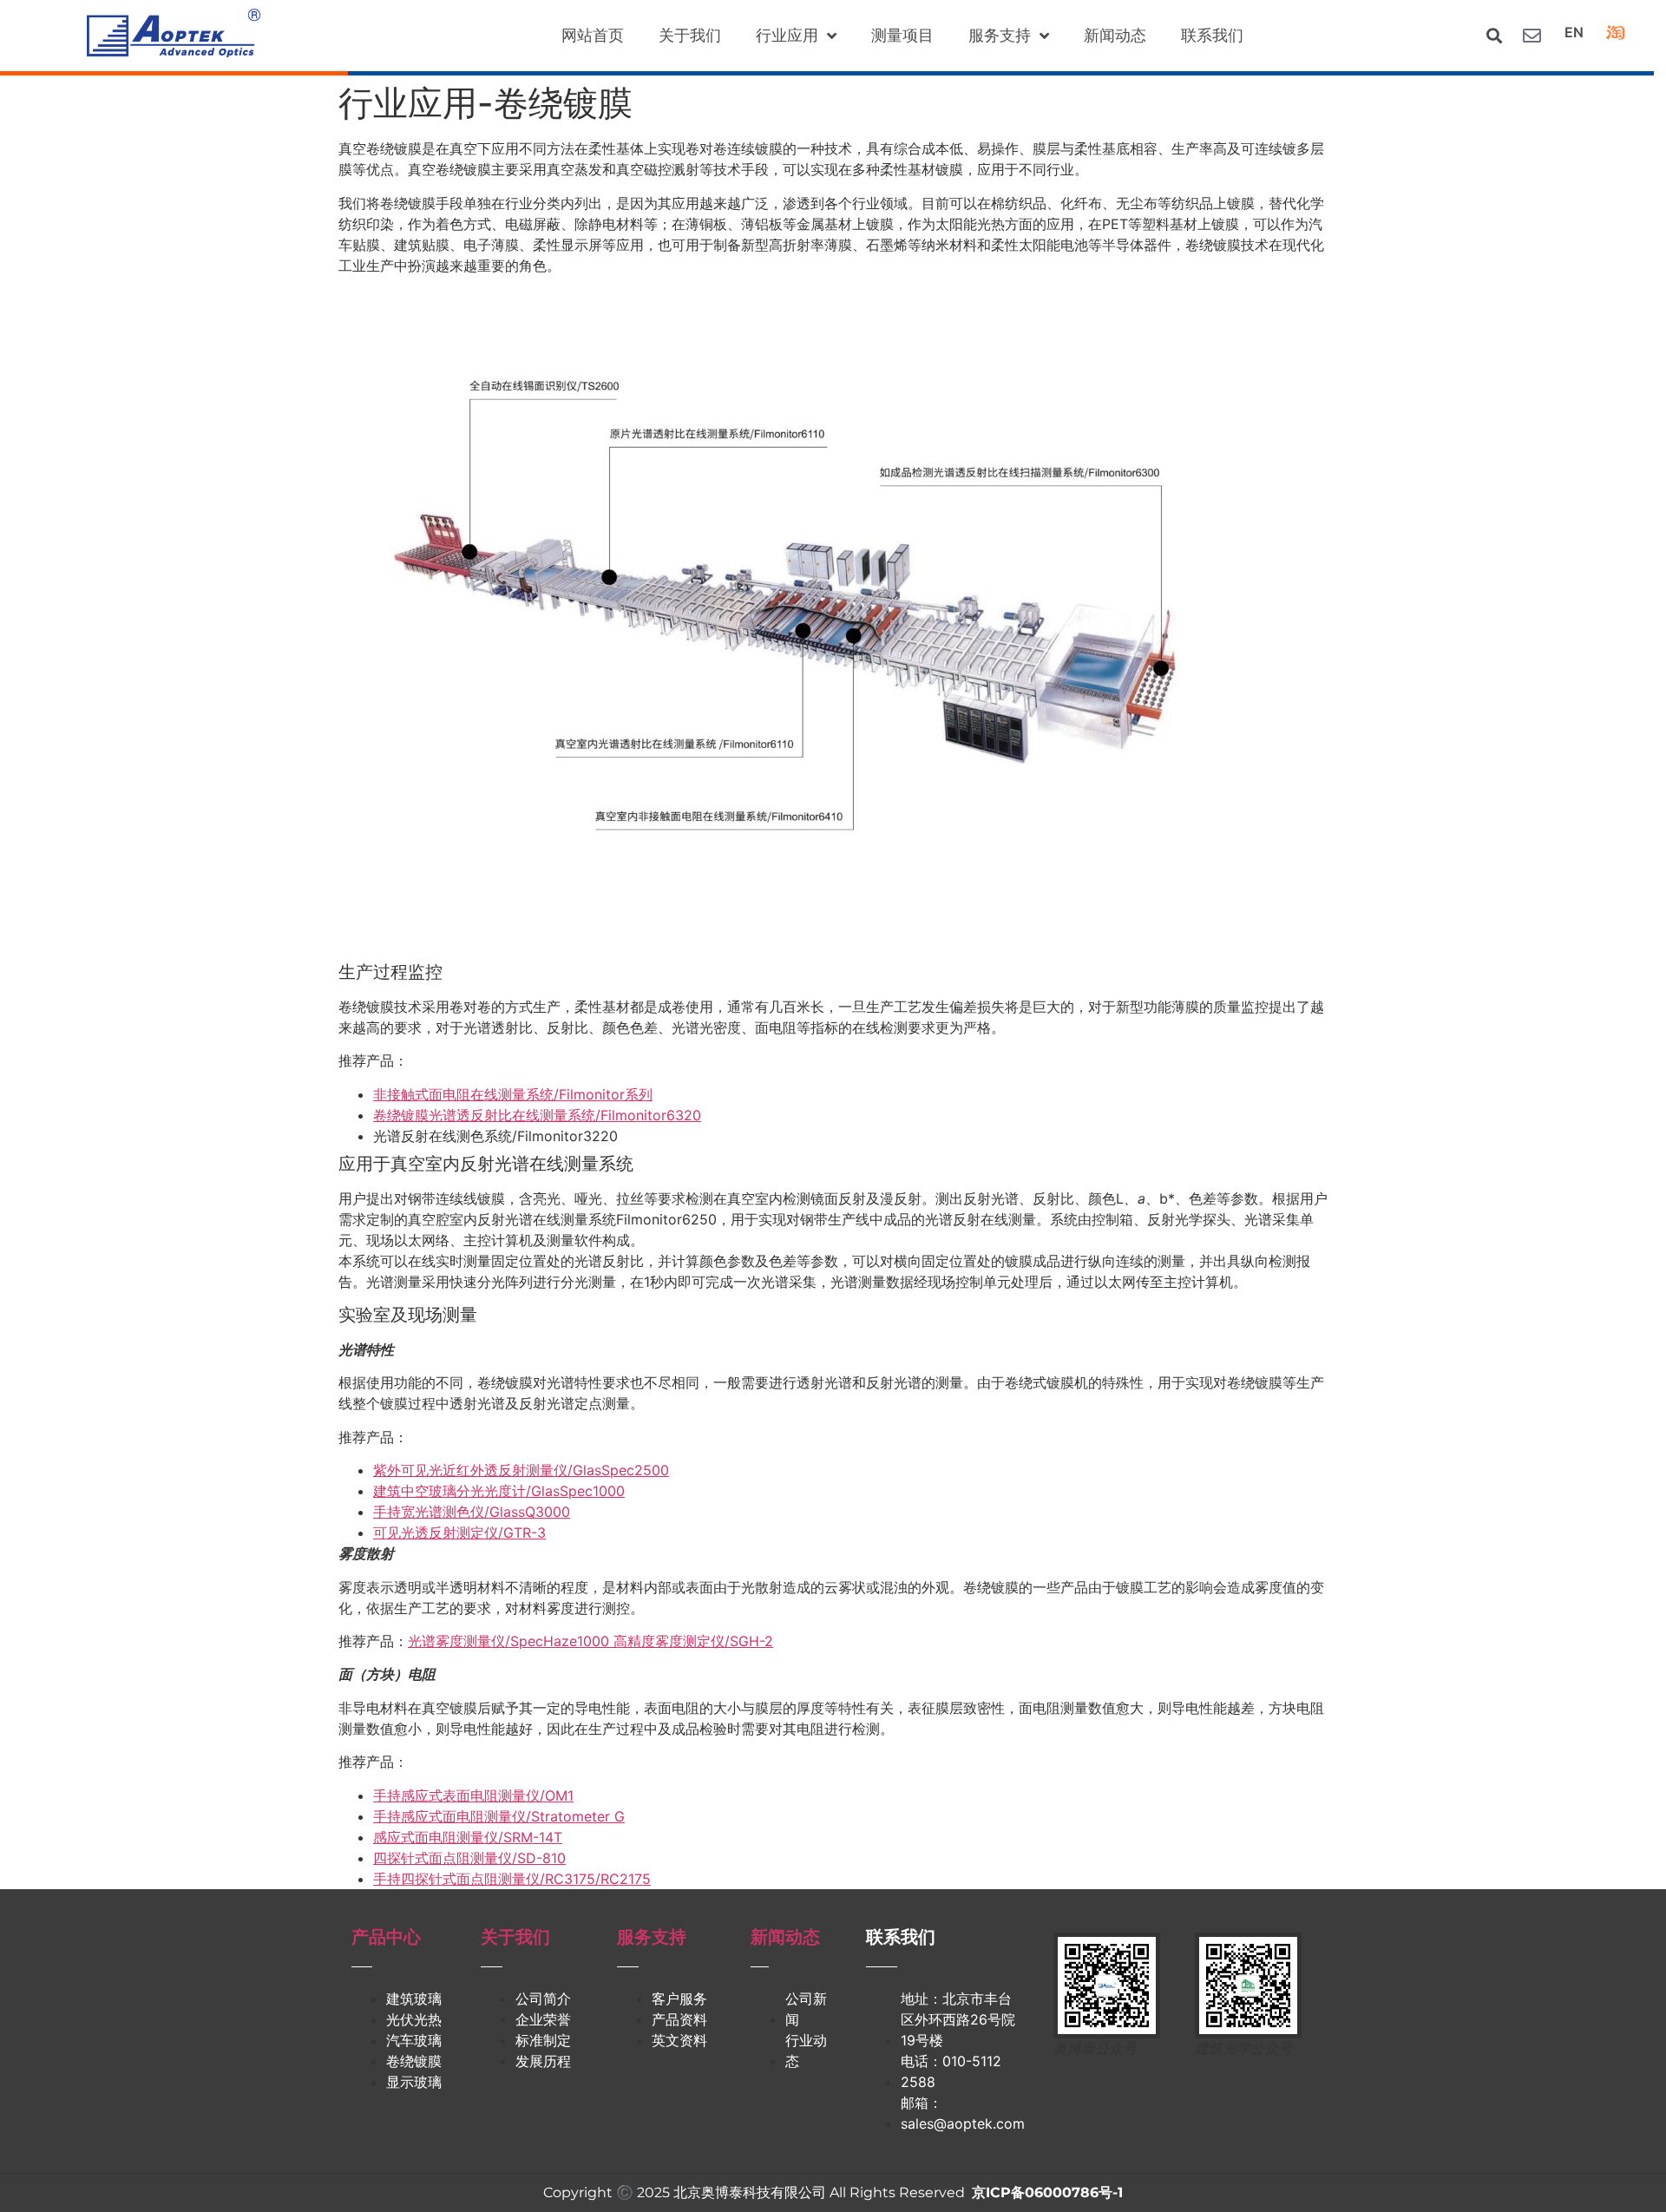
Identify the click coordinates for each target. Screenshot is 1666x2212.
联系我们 (1212, 35)
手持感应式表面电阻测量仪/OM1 (473, 1795)
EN (1574, 32)
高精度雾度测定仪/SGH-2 (693, 1641)
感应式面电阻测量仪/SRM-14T (468, 1837)
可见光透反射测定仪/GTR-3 (459, 1533)
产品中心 (386, 1937)
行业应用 (787, 35)
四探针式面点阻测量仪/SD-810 (469, 1858)
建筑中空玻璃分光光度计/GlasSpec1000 (499, 1491)
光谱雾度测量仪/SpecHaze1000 (511, 1641)
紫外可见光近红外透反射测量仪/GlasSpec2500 (521, 1470)
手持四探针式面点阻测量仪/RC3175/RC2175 (512, 1879)
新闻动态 (1115, 35)
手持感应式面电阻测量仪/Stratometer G (499, 1816)
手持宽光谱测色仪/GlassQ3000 (472, 1512)
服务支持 (1000, 35)
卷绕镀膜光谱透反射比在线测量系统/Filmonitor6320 (537, 1115)
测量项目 (902, 35)
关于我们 (690, 35)
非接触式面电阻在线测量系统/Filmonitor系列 (513, 1094)
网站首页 (593, 35)
